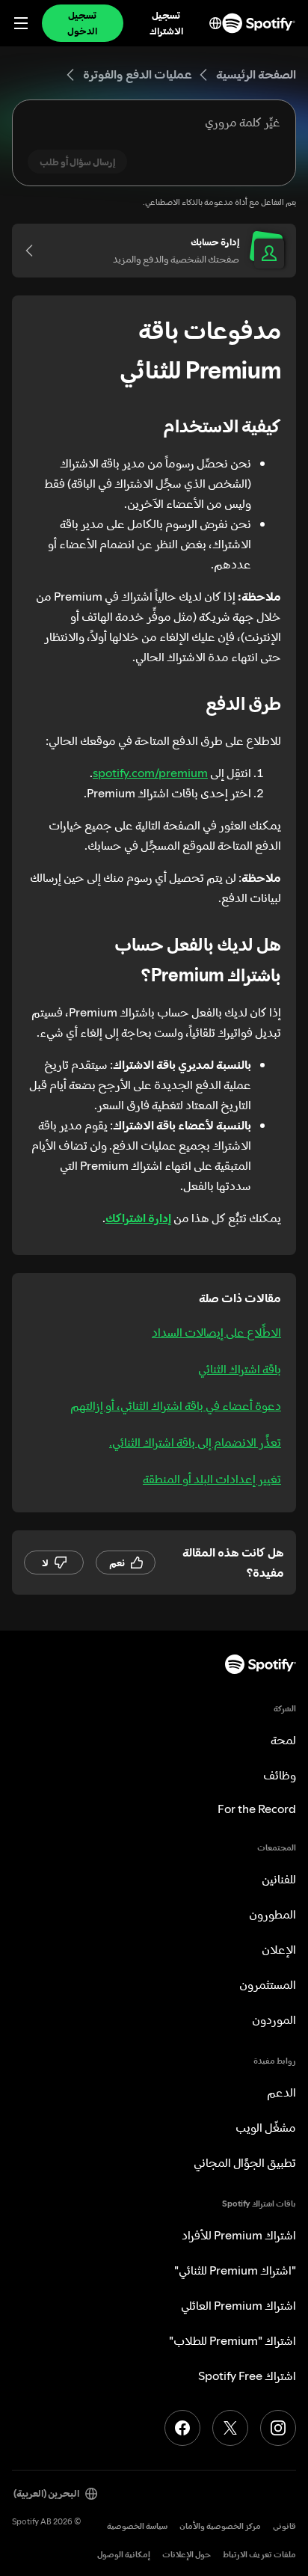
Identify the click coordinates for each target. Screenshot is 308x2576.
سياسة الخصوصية (137, 2526)
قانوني (284, 2526)
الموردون (274, 2020)
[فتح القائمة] (21, 23)
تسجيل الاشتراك (166, 23)
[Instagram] (278, 2428)
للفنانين (279, 1879)
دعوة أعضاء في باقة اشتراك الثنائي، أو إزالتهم (176, 1405)
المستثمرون (268, 1984)
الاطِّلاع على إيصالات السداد (216, 1332)
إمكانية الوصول (124, 2555)
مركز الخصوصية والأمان (220, 2526)
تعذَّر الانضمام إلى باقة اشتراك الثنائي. (195, 1442)
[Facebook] (182, 2428)
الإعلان (279, 1949)
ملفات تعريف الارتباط (259, 2555)
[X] (230, 2428)
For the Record (257, 1809)
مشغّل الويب (266, 2127)
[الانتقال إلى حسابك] (34, 251)
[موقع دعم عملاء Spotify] (259, 23)
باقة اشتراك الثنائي (240, 1369)
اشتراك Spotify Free (247, 2376)
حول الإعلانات (187, 2555)
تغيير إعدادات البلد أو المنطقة (212, 1479)
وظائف (280, 1775)
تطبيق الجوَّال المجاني (245, 2162)
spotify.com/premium (150, 773)
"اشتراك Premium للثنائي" (235, 2270)
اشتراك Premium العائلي (238, 2305)
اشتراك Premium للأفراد (239, 2235)
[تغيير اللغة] (215, 23)
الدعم (281, 2092)
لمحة (283, 1740)
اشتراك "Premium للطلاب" (232, 2340)
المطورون (272, 1914)
